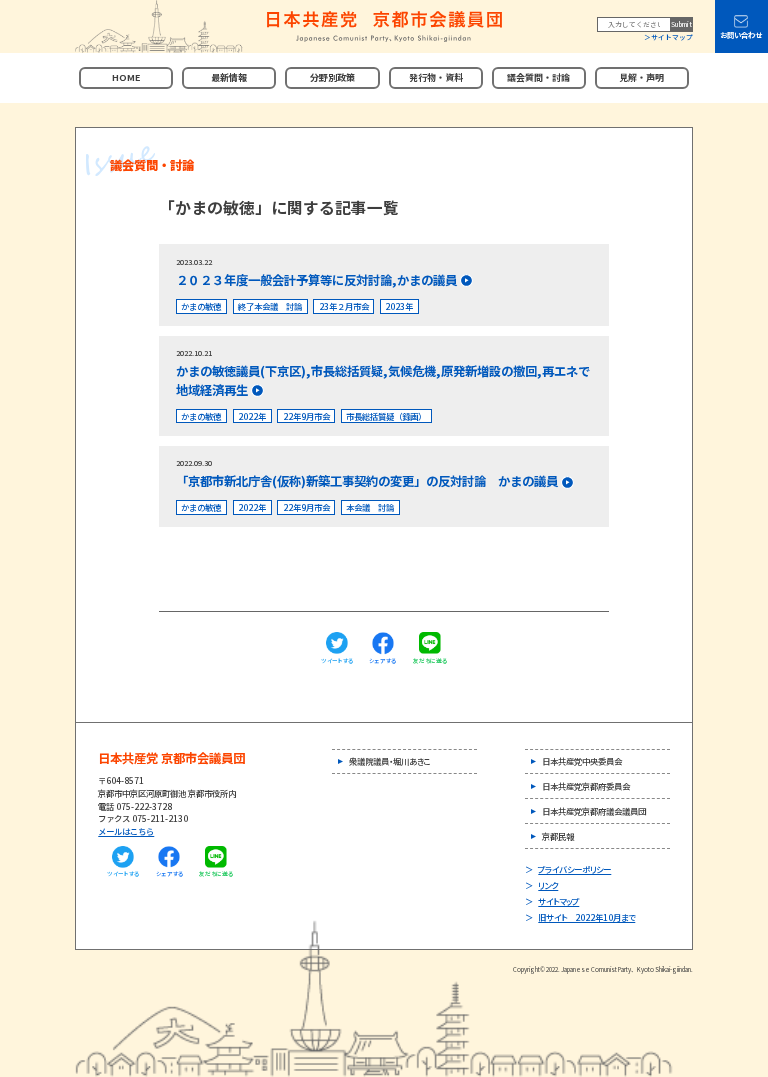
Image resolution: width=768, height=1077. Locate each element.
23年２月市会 (344, 306)
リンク (548, 885)
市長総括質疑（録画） (386, 416)
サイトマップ (672, 37)
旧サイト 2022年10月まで (586, 917)
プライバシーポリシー (574, 869)
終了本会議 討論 (270, 306)
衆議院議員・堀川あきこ (390, 761)
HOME (126, 77)
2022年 (252, 416)
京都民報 (558, 836)
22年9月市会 (306, 416)
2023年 (399, 306)
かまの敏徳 (201, 306)
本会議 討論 (370, 507)
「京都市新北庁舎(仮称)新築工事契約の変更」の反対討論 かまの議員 (367, 481)
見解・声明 (641, 77)
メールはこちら (126, 831)
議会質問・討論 (538, 77)
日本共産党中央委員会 (582, 761)
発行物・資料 (436, 77)
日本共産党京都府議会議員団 (594, 811)
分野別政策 (332, 77)
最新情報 (229, 77)
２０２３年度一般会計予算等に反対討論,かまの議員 (316, 280)
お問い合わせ (741, 35)
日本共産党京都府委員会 (586, 786)
